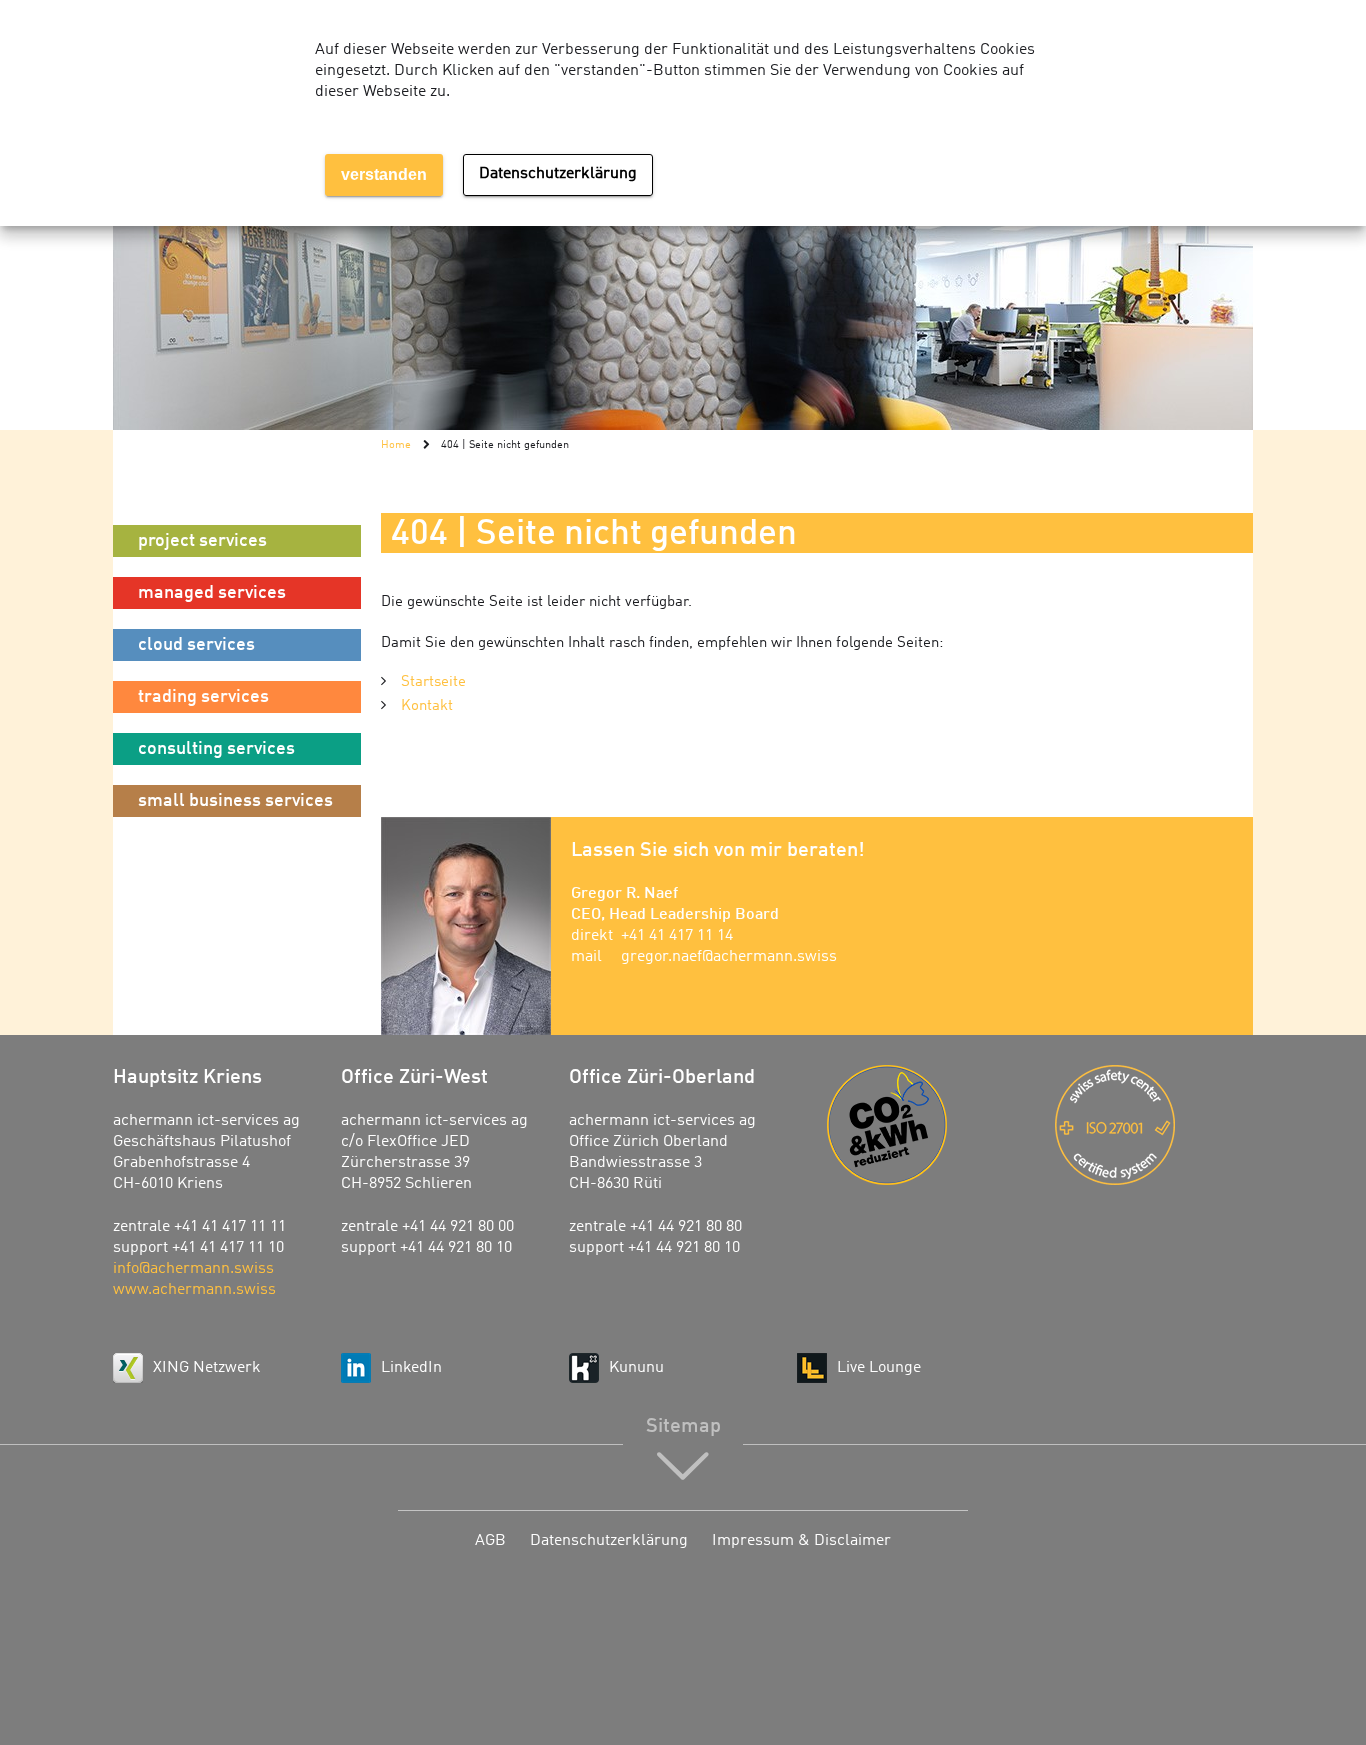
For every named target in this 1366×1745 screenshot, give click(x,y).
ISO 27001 (1154, 1125)
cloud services (196, 645)
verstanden (384, 174)
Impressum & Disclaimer (801, 1541)
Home (396, 445)
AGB (490, 1541)
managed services (212, 593)
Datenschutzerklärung (609, 1541)
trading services (203, 697)
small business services (235, 801)
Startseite (433, 682)
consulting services (216, 749)
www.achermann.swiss (194, 1290)
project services (202, 541)
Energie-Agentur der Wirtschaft (926, 1125)
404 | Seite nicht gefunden (505, 445)
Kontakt (427, 706)
